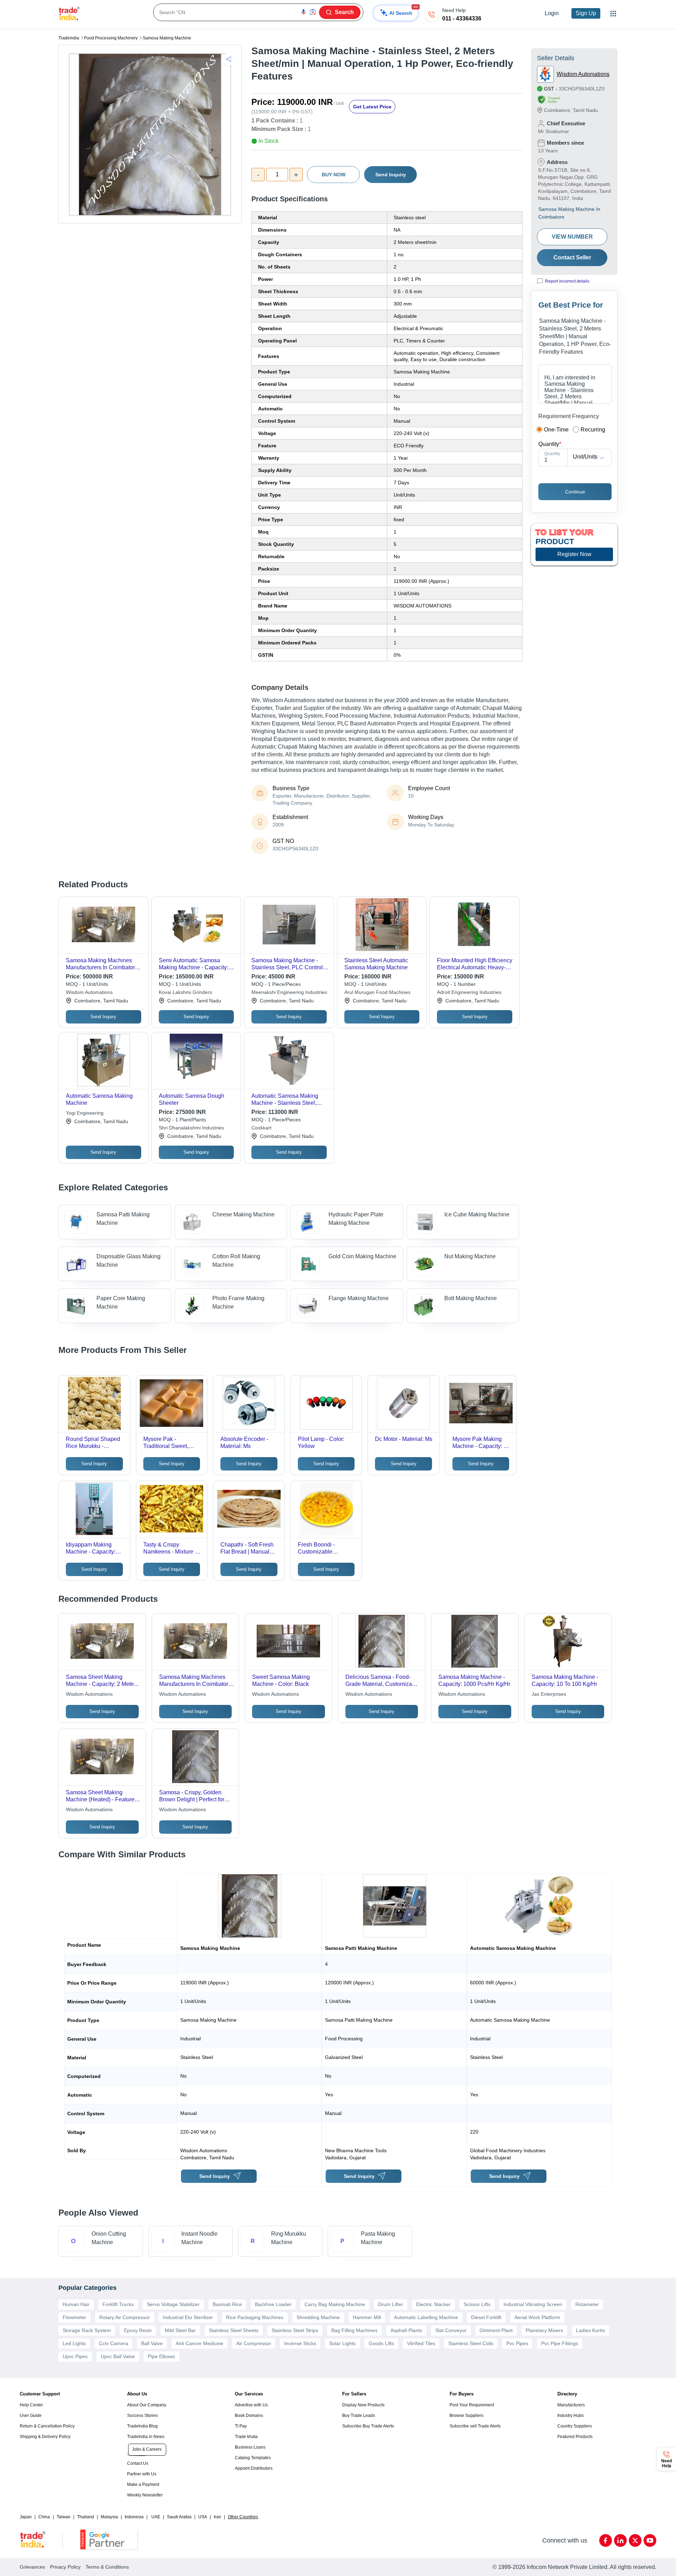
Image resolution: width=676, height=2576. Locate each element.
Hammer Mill (367, 2317)
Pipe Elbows (161, 2356)
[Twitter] (635, 2540)
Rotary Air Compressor (125, 2317)
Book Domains (249, 2416)
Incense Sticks (300, 2343)
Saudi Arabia (179, 2517)
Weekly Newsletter (145, 2495)
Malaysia (109, 2517)
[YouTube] (650, 2540)
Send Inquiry (391, 175)
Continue (575, 492)
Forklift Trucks (118, 2304)
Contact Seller (572, 257)
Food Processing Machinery (111, 38)
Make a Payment (143, 2484)
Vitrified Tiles (421, 2343)
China (44, 2517)
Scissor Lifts (477, 2304)
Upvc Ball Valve (118, 2356)
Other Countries (243, 2517)
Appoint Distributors (254, 2468)
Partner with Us (142, 2474)
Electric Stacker (433, 2304)
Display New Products (363, 2405)
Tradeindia (69, 38)
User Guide (31, 2416)
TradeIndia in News (146, 2437)
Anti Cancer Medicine (199, 2343)
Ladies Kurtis (590, 2330)
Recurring (593, 430)
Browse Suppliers (467, 2416)
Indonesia (134, 2517)
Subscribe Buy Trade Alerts (368, 2426)
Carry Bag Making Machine (335, 2304)
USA (203, 2517)
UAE (156, 2517)
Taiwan (64, 2517)
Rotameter (587, 2304)
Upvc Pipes (75, 2356)
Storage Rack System (87, 2330)
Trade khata (246, 2437)
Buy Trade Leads (359, 2416)
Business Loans (250, 2447)
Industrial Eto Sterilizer (188, 2317)
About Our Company (147, 2405)
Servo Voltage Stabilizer (173, 2304)
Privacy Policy (65, 2567)
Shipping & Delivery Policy (45, 2437)
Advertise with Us (251, 2405)
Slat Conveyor (451, 2330)
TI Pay (241, 2426)
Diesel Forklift (486, 2317)
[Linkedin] (620, 2540)
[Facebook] (606, 2540)
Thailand (86, 2517)
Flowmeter (74, 2317)
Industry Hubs (571, 2416)
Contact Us (138, 2463)
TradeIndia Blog (142, 2426)
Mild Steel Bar (180, 2330)
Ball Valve (152, 2343)
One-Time (556, 430)
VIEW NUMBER (572, 237)
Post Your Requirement (472, 2405)
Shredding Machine (318, 2317)
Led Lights (74, 2343)
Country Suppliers (575, 2426)
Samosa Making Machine (167, 38)
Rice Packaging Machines (255, 2317)
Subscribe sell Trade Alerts (475, 2426)
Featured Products (575, 2437)
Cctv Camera (114, 2343)
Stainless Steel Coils (471, 2343)
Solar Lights (342, 2343)
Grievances (32, 2567)
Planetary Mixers (544, 2330)
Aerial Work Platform (537, 2317)
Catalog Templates (253, 2458)
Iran (217, 2517)
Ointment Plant (496, 2330)
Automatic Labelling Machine (426, 2317)
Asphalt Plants (406, 2330)
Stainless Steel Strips (295, 2330)
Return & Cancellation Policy (47, 2426)
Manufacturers (571, 2405)
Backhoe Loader (273, 2304)
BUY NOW (334, 175)
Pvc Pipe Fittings (560, 2343)
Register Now (574, 554)
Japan (26, 2517)
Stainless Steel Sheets (234, 2330)
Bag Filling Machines (354, 2330)
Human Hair (76, 2304)
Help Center (31, 2405)
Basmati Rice (227, 2304)
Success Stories (142, 2416)
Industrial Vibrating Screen (533, 2304)
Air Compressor (254, 2343)
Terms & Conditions (107, 2567)
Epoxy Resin (138, 2330)
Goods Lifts (381, 2343)
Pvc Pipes (517, 2343)
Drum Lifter (391, 2304)
